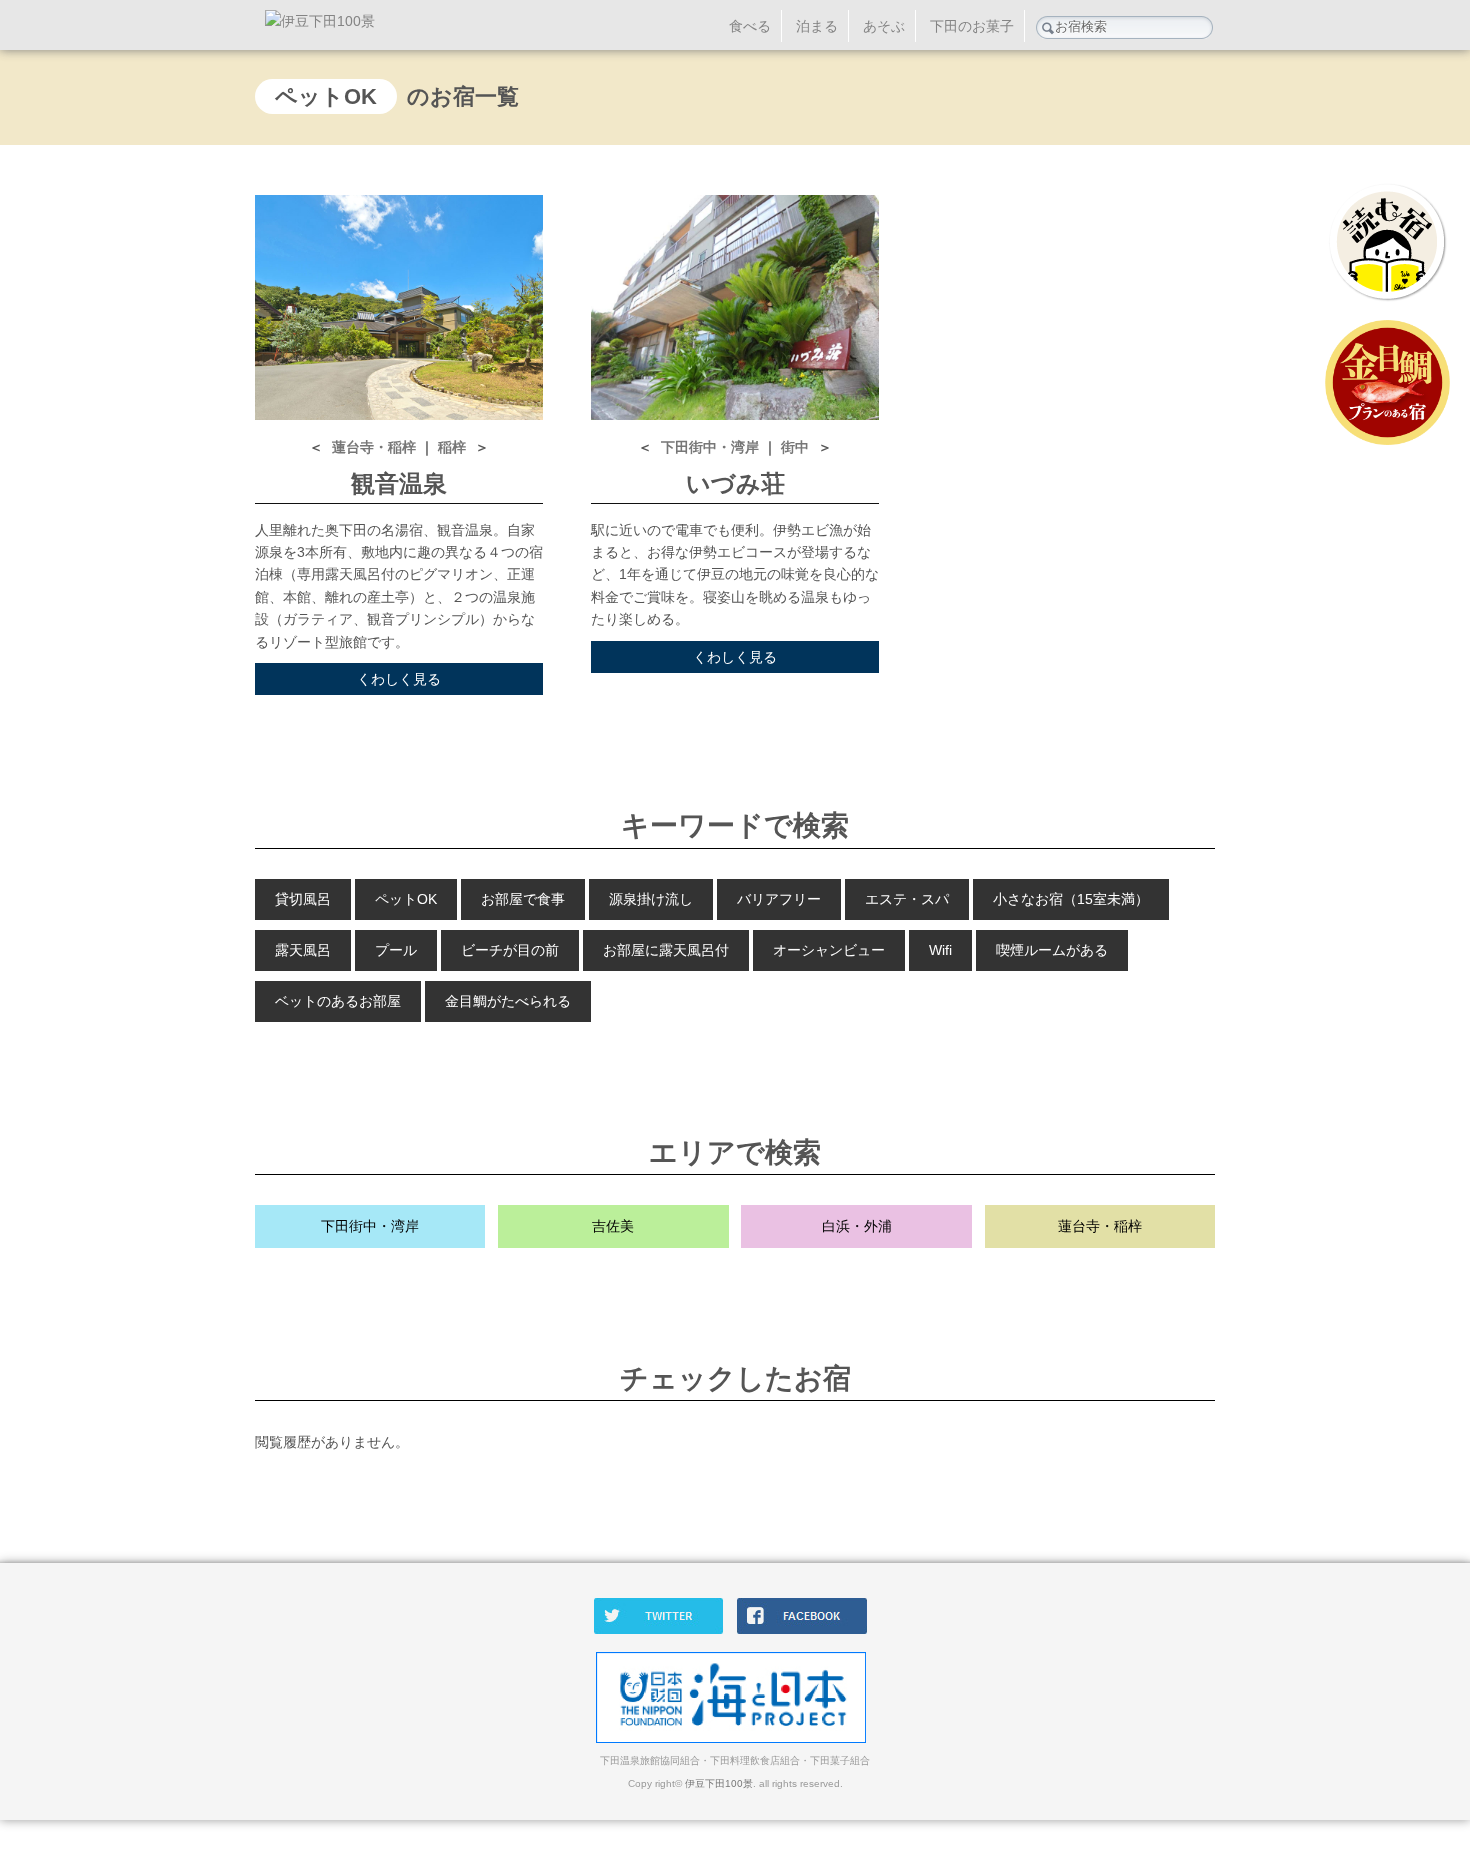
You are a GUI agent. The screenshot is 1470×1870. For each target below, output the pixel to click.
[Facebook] (807, 1630)
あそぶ (884, 26)
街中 (797, 447)
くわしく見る (399, 679)
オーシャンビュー (829, 950)
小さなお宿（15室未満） (1071, 899)
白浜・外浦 (857, 1226)
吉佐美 (613, 1226)
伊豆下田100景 (719, 1783)
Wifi (940, 950)
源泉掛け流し (651, 899)
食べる (750, 26)
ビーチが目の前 (510, 950)
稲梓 (454, 447)
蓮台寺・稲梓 (376, 447)
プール (396, 950)
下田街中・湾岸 (712, 447)
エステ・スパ (907, 899)
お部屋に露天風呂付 (666, 950)
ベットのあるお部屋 (338, 1001)
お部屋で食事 (523, 899)
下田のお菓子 (972, 26)
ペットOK (406, 899)
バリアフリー (779, 899)
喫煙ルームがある (1052, 950)
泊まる (817, 26)
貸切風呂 (303, 899)
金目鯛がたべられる (508, 1001)
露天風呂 (303, 950)
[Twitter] (664, 1630)
